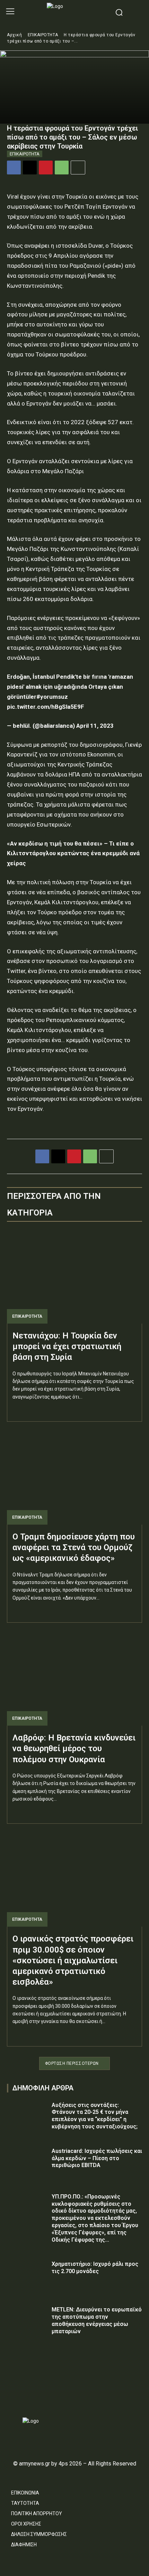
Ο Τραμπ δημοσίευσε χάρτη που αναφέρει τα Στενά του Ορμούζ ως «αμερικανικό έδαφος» (74, 1547)
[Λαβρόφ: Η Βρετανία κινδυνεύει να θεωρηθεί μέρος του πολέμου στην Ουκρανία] (74, 1678)
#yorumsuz (52, 697)
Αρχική (14, 35)
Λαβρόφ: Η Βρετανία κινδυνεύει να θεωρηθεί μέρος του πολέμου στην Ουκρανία (74, 1748)
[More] (78, 168)
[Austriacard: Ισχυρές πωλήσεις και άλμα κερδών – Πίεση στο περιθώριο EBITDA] (27, 2162)
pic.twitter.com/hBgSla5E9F (46, 707)
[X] (30, 168)
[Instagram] (23, 2397)
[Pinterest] (46, 168)
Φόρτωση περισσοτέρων (72, 2063)
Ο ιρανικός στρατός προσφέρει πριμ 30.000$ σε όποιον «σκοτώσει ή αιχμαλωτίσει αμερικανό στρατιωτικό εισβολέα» (73, 1960)
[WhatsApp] (62, 168)
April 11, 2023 (95, 726)
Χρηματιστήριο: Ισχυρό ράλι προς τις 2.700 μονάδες (95, 2268)
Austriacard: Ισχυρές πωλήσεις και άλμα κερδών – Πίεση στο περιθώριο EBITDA (97, 2158)
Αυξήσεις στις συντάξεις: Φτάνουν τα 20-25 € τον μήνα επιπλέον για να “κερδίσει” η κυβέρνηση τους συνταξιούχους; (95, 2116)
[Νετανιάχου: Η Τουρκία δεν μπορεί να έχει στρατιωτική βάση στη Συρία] (74, 1276)
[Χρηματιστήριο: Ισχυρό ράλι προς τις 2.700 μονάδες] (27, 2275)
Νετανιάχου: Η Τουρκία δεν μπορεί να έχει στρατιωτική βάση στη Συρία (67, 1346)
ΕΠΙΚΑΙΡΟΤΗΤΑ (43, 35)
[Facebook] (14, 168)
